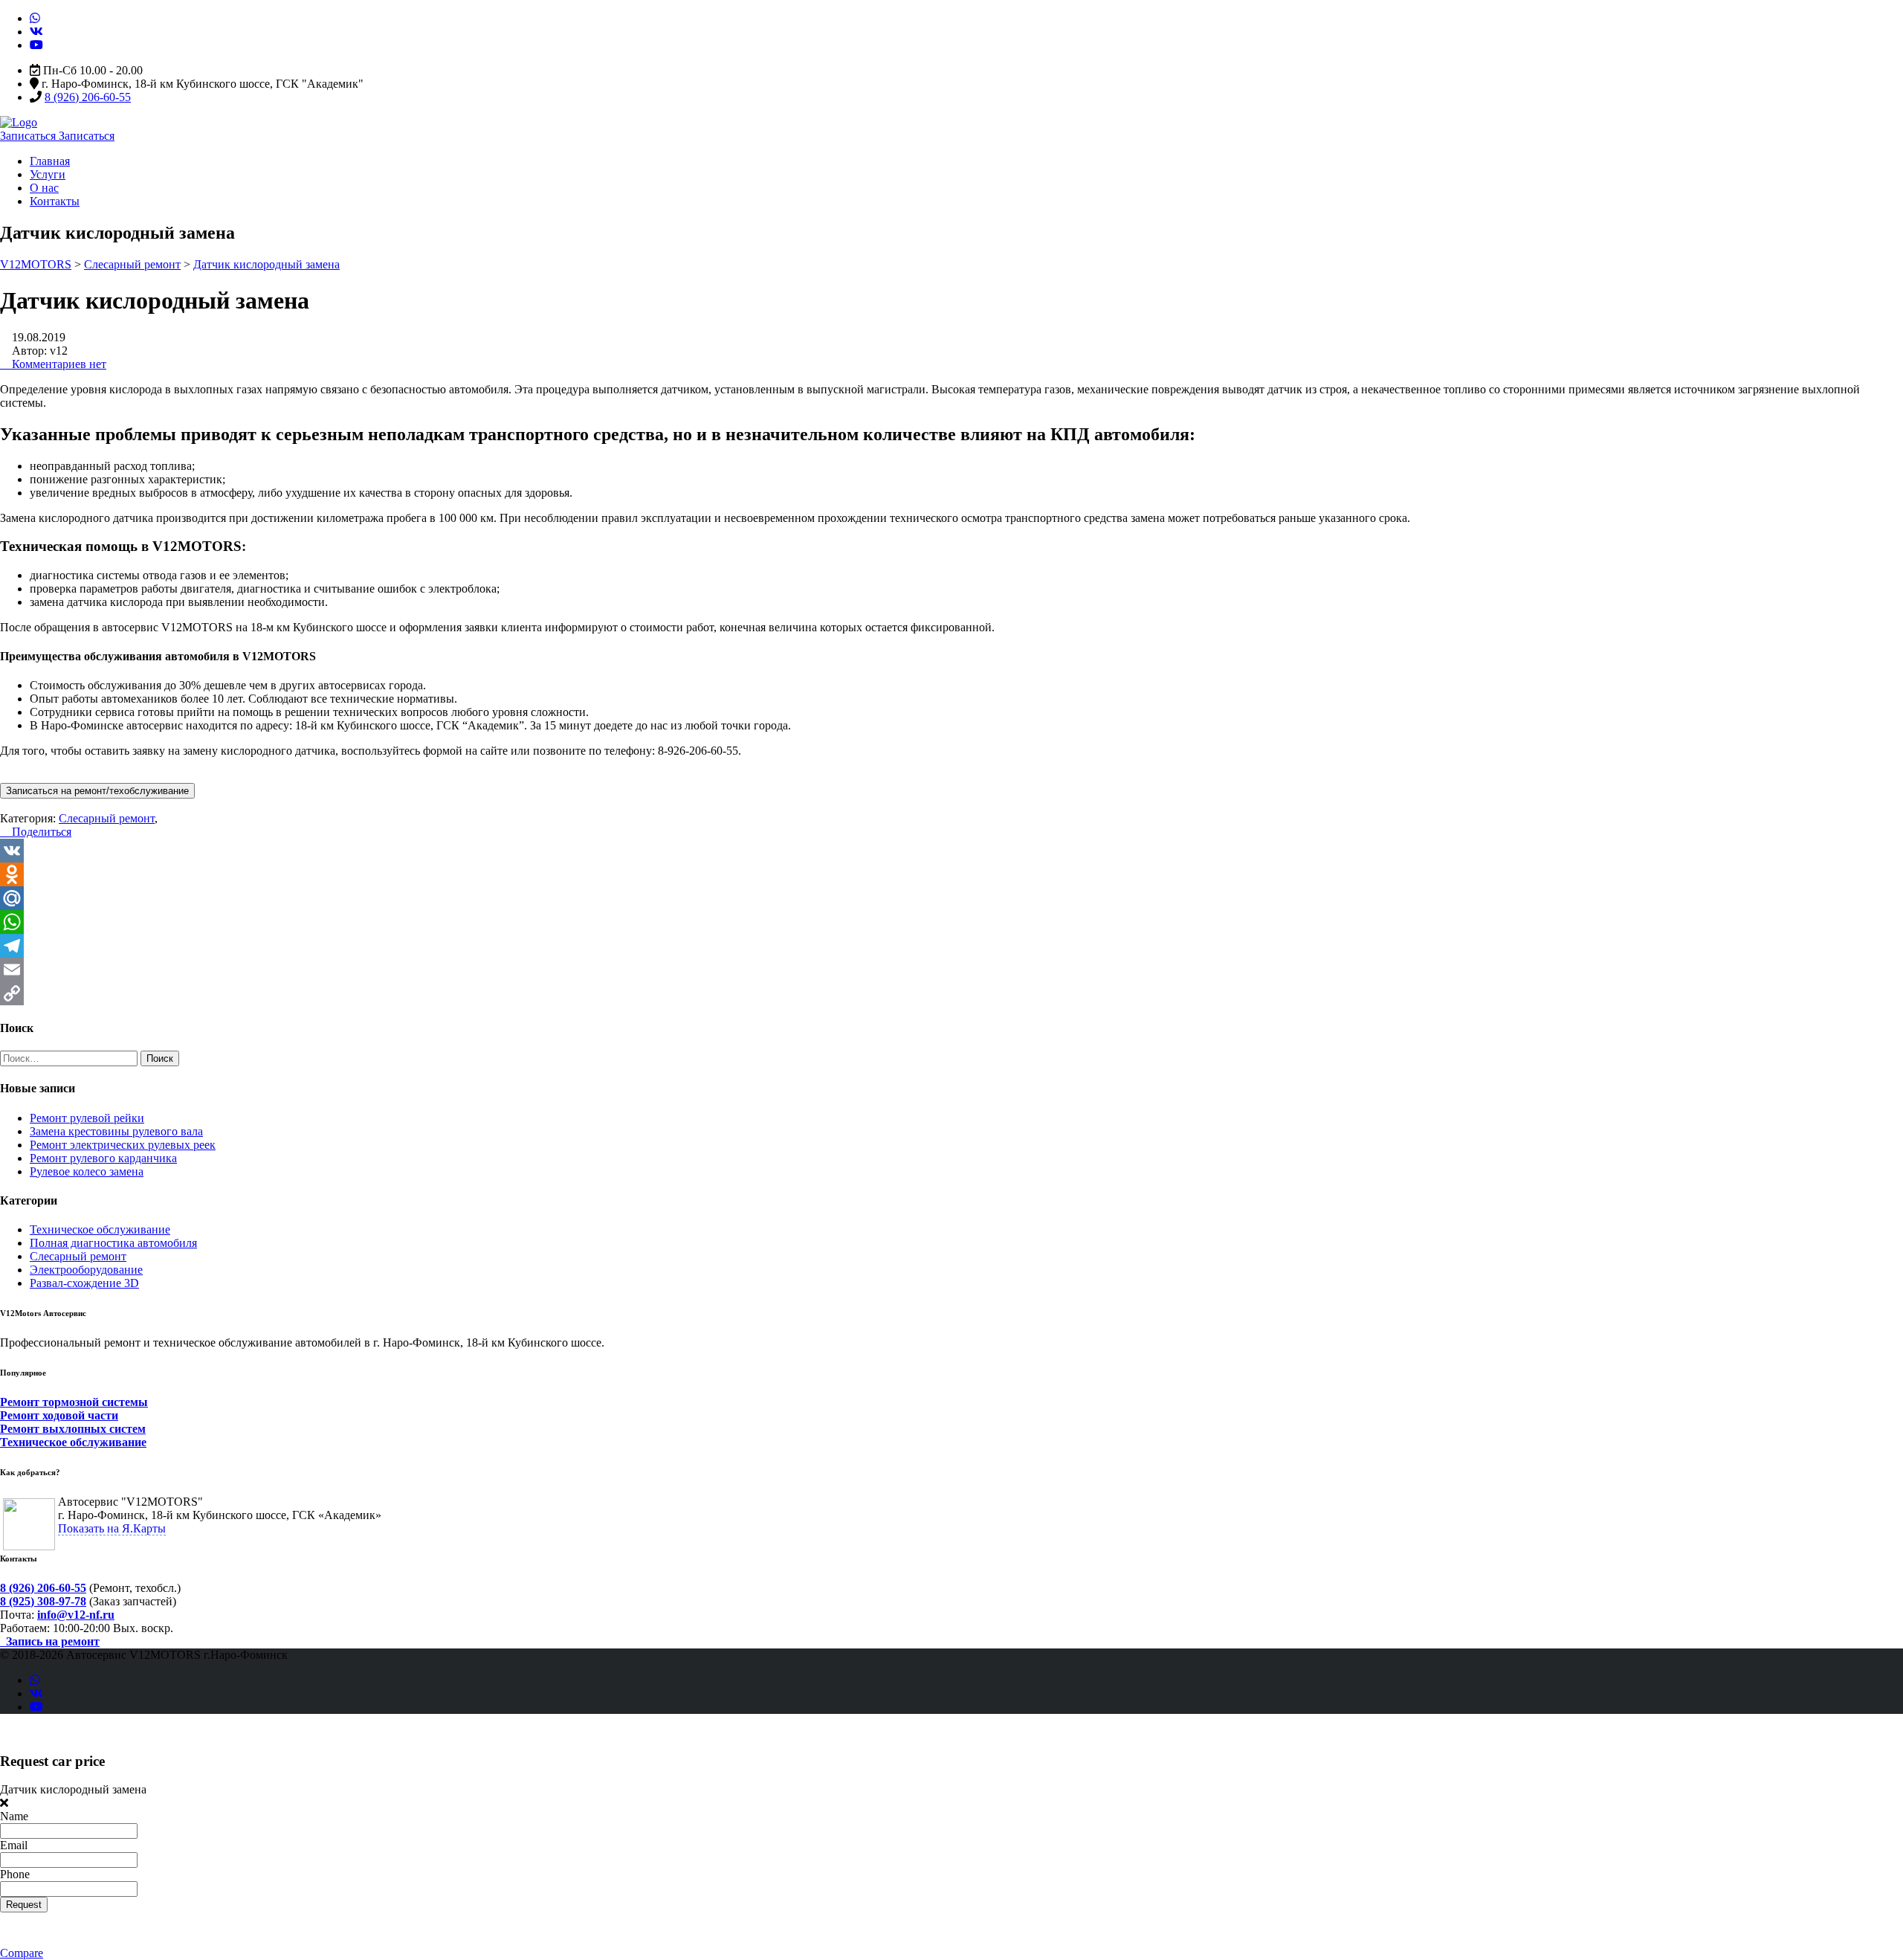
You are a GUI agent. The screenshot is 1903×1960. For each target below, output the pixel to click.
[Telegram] (951, 946)
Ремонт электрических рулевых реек (123, 1145)
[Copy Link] (951, 993)
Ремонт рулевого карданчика (103, 1158)
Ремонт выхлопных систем (73, 1429)
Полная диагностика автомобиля (113, 1243)
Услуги (48, 174)
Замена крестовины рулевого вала (116, 1131)
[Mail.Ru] (951, 898)
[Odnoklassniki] (951, 874)
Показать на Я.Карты (112, 1528)
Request (24, 1905)
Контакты (55, 201)
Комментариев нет (58, 364)
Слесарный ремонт (78, 1256)
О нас (44, 188)
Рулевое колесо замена (87, 1171)
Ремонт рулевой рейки (87, 1118)
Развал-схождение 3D (84, 1283)
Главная (50, 161)
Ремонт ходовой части (59, 1415)
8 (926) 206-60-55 (88, 97)
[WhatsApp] (951, 922)
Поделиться (40, 832)
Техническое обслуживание (100, 1229)
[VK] (951, 851)
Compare (22, 1953)
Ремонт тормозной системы (74, 1402)
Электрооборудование (86, 1270)
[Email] (951, 970)
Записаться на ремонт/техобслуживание (97, 791)
